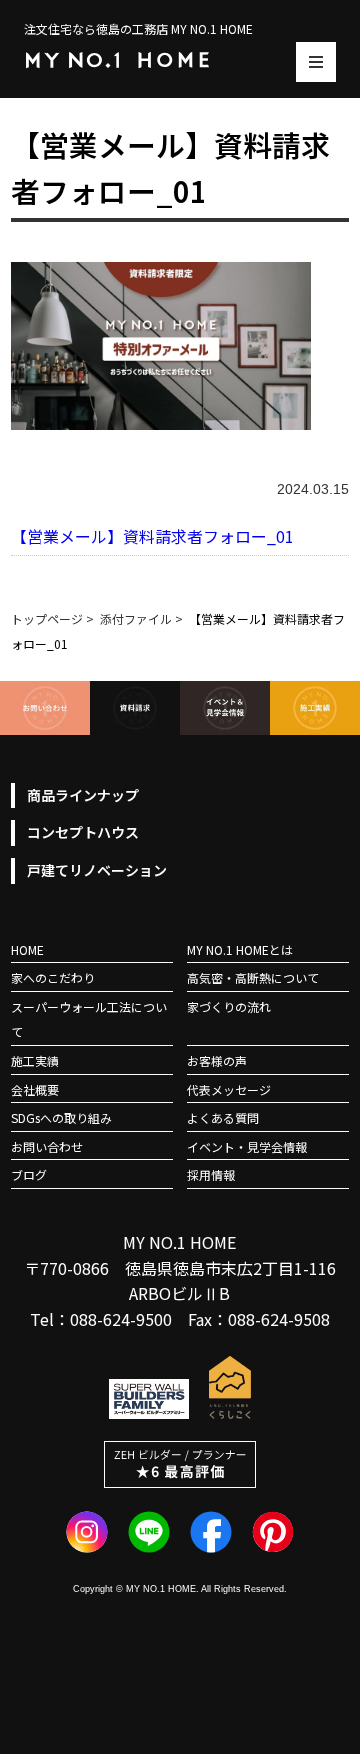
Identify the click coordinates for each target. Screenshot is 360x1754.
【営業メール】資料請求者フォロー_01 (152, 536)
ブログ (29, 1174)
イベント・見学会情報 (247, 1146)
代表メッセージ (229, 1089)
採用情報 (211, 1174)
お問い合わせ (47, 1146)
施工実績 (35, 1060)
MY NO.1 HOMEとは (240, 949)
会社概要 (35, 1089)
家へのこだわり (53, 977)
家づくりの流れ (229, 1006)
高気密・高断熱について (253, 977)
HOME (27, 949)
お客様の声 (217, 1060)
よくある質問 (223, 1117)
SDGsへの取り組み (61, 1117)
